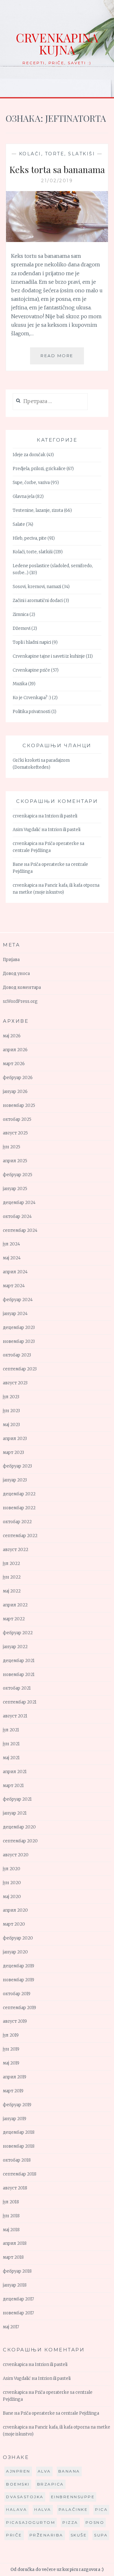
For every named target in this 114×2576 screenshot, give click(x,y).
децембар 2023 (19, 1328)
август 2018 (15, 2188)
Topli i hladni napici (32, 642)
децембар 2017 (18, 2299)
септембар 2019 (19, 2008)
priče (14, 2535)
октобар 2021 (17, 1688)
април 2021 (15, 1772)
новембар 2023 (19, 1341)
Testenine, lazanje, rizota (38, 510)
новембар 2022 (19, 1508)
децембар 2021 (19, 1661)
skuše (79, 2535)
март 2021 (13, 1786)
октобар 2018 (17, 2160)
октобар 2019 (17, 1994)
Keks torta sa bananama (57, 169)
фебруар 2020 (18, 1938)
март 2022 (14, 1619)
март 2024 (14, 1286)
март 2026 (14, 1064)
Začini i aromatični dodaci (38, 601)
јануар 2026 (15, 1092)
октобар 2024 (17, 1217)
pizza (70, 2522)
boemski (18, 2484)
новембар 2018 (19, 2146)
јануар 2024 (15, 1314)
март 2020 (14, 1924)
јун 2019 (11, 2049)
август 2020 (16, 1855)
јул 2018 (11, 2202)
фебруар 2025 (18, 1175)
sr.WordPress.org (20, 1001)
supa (101, 2535)
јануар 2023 (15, 1480)
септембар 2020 (20, 1841)
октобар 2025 (17, 1119)
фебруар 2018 (17, 2271)
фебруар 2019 (17, 2105)
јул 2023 (11, 1397)
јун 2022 (12, 1577)
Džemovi (22, 628)
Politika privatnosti (32, 712)
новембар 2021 (19, 1675)
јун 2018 (11, 2216)
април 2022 (15, 1605)
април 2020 (15, 1910)
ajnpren (18, 2471)
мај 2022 (12, 1591)
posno (95, 2522)
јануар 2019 (15, 2119)
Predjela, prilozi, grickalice (39, 469)
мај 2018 (11, 2230)
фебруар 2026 (18, 1078)
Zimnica (21, 615)
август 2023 (15, 1383)
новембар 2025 (19, 1105)
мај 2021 (11, 1758)
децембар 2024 (19, 1203)
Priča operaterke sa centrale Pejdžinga (60, 2413)
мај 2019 (11, 2063)
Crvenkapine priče (31, 670)
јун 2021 (11, 1744)
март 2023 (13, 1452)
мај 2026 (12, 1036)
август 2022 (16, 1550)
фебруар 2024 (18, 1300)
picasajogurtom (31, 2522)
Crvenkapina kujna (57, 43)
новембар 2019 (19, 1980)
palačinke (73, 2509)
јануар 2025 (15, 1189)
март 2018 (13, 2257)
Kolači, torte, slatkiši (57, 154)
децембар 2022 (19, 1494)
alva (44, 2471)
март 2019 (13, 2091)
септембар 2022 (20, 1536)
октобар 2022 (17, 1522)
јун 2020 (12, 1883)
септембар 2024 (20, 1230)
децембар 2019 (19, 1966)
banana (69, 2471)
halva (43, 2509)
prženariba (46, 2535)
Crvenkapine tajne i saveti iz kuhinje (49, 656)
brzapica (51, 2484)
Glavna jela (24, 497)
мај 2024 (12, 1258)
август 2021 (15, 1716)
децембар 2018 (19, 2132)
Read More (62, 359)
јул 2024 (11, 1244)
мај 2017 (11, 2327)
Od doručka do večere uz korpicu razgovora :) (57, 2570)
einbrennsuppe (73, 2497)
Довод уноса (16, 974)
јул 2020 (12, 1869)
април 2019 (15, 2077)
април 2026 (15, 1050)
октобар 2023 (17, 1355)
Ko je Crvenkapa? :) (32, 698)
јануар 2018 (15, 2285)
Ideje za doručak (29, 455)
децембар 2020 (19, 1827)
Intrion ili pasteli (61, 816)
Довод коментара (22, 987)
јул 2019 (11, 2035)
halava (16, 2509)
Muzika (20, 684)
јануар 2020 (15, 1952)
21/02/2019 (57, 181)
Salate (19, 524)
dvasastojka (25, 2497)
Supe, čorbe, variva (31, 483)
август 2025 (15, 1133)
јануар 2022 (15, 1647)
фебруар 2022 (18, 1633)
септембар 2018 (20, 2174)
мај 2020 (12, 1897)
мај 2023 (11, 1425)
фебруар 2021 (17, 1799)
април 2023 (15, 1439)
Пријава (11, 960)
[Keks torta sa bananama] (57, 240)
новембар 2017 (18, 2313)
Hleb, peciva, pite (30, 538)
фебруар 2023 (17, 1466)
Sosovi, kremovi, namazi (37, 587)
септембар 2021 (20, 1702)
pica (101, 2509)
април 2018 (15, 2243)
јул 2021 (11, 1730)
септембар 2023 (20, 1369)
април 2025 (15, 1161)
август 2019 (15, 2021)
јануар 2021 (15, 1813)
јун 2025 (12, 1147)
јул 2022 (11, 1564)
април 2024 (15, 1272)
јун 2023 (11, 1411)
